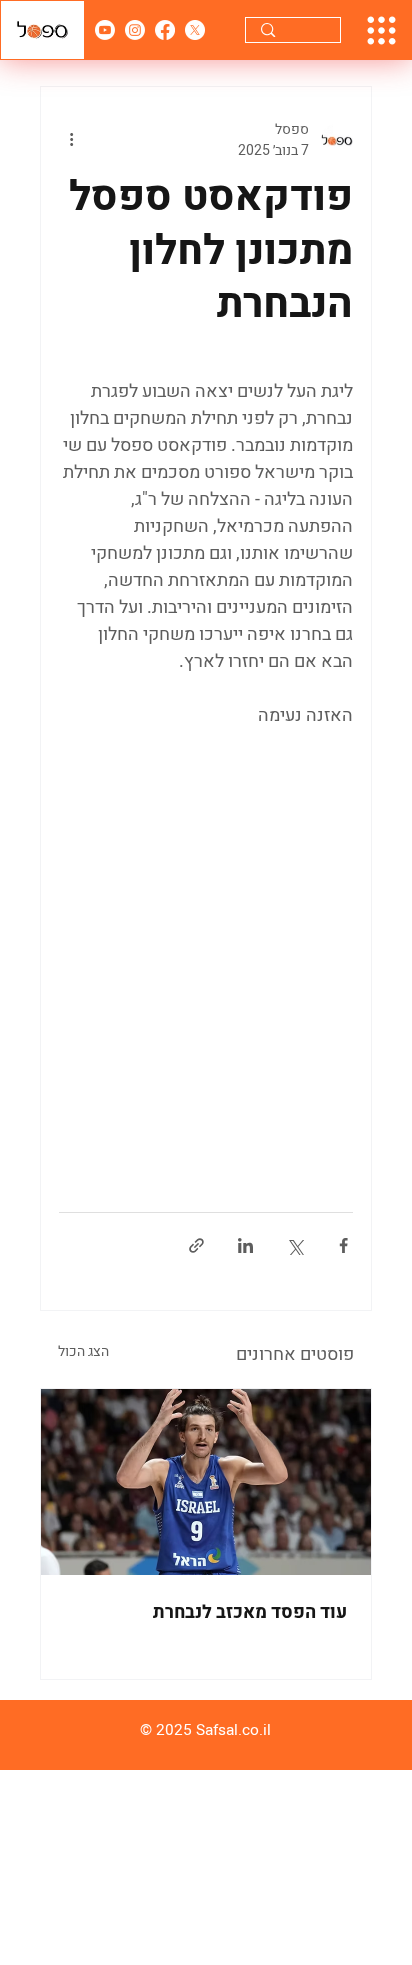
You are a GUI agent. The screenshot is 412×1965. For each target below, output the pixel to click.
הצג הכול (83, 1351)
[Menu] (381, 30)
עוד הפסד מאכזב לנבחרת (250, 1612)
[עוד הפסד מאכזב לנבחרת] (206, 1482)
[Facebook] (165, 30)
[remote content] (206, 933)
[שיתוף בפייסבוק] (343, 1245)
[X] (195, 30)
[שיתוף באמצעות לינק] (196, 1245)
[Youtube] (105, 30)
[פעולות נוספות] (71, 140)
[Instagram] (135, 30)
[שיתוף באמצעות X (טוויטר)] (294, 1245)
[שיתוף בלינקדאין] (245, 1245)
